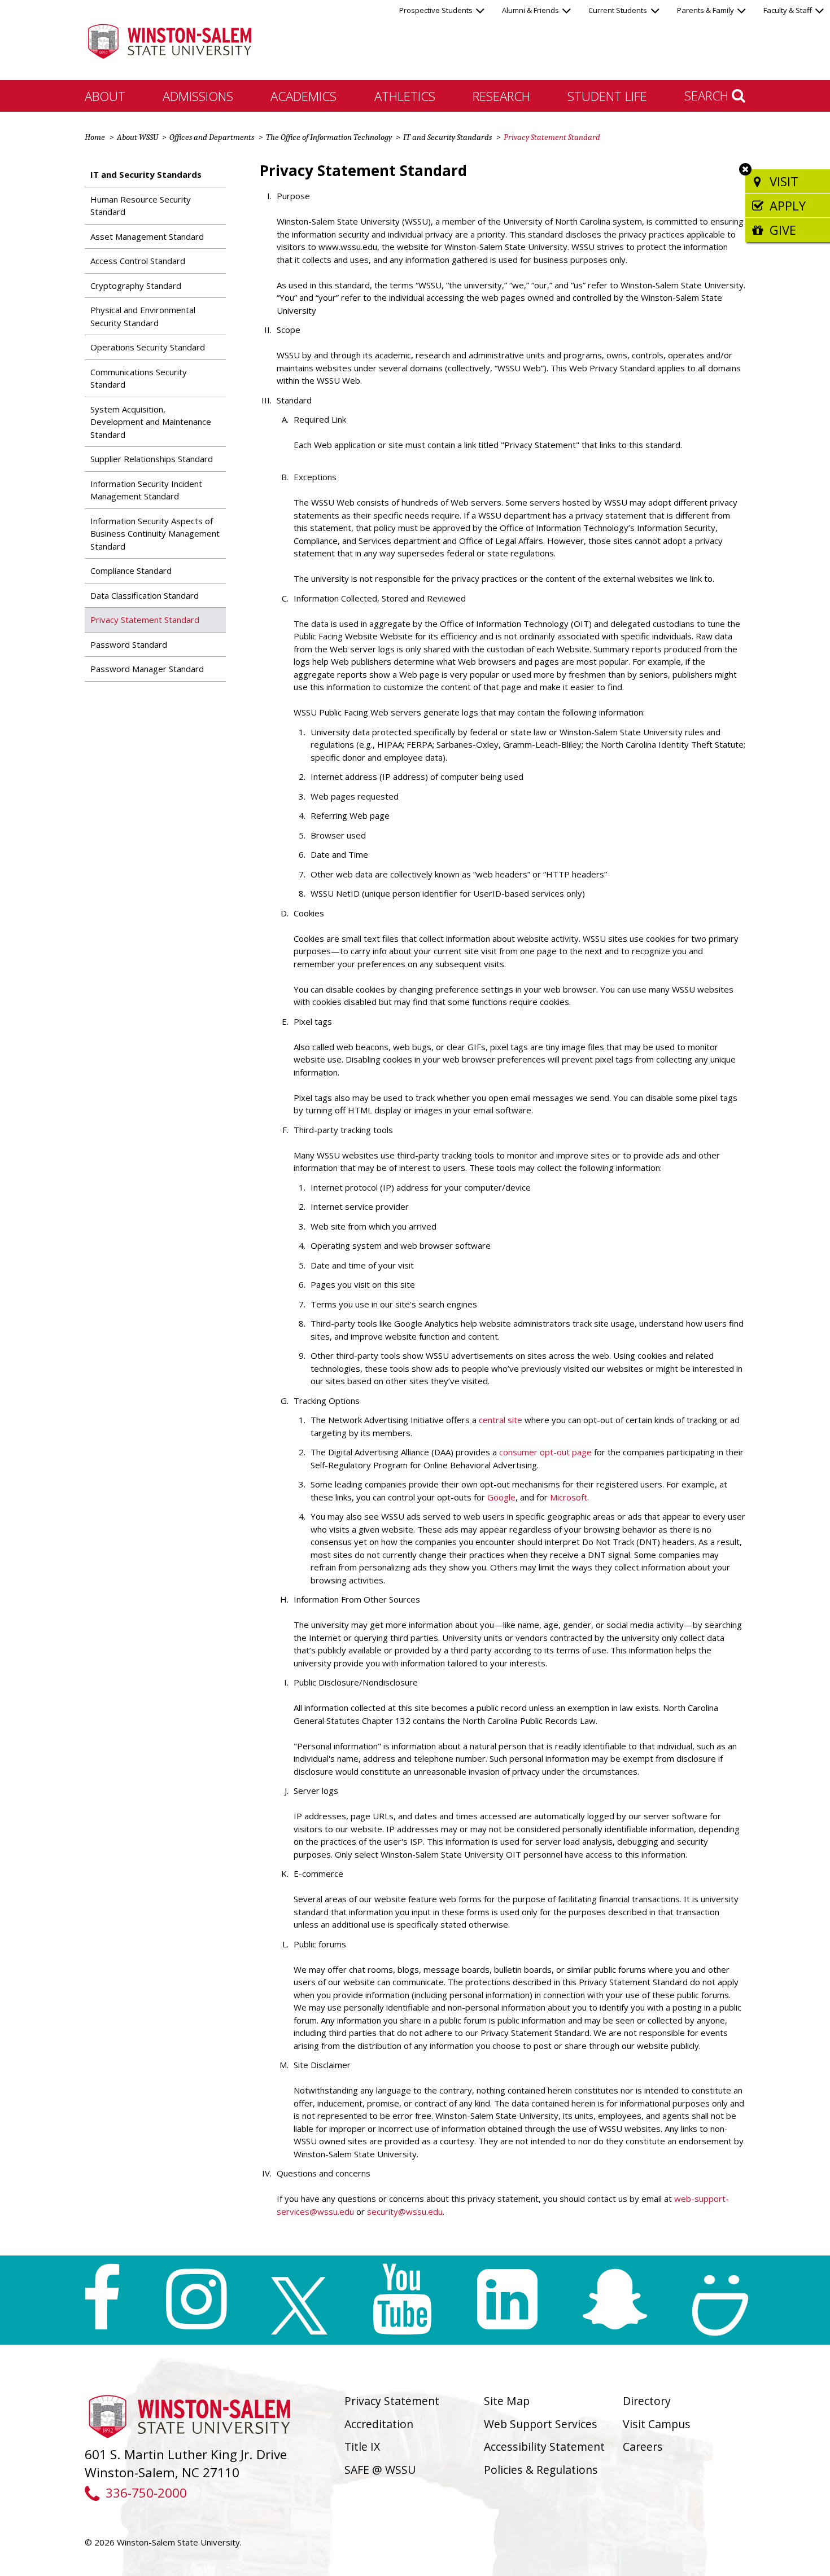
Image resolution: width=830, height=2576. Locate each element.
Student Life (607, 96)
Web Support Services (541, 2424)
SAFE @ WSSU (380, 2470)
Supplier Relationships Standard (152, 459)
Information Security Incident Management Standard (146, 490)
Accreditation (379, 2424)
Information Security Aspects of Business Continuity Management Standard (155, 534)
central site (501, 1420)
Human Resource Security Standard (141, 206)
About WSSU (137, 137)
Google (501, 1497)
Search (708, 95)
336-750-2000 (146, 2493)
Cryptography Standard (136, 286)
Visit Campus (657, 2424)
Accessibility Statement (544, 2446)
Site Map (507, 2401)
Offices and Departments (212, 137)
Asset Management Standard (147, 236)
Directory (647, 2401)
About (105, 96)
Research (501, 96)
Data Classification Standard (145, 595)
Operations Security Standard (148, 347)
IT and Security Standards (447, 137)
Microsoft (569, 1497)
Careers (643, 2446)
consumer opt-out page (545, 1452)
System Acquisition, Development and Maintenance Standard (151, 422)
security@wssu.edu (405, 2211)
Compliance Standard (131, 571)
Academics (303, 96)
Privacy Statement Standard (145, 620)
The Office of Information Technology (329, 137)
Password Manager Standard (147, 669)
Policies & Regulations (541, 2470)
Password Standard (129, 644)
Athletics (405, 96)
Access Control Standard (138, 261)
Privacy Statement (392, 2401)
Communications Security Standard (139, 378)
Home (95, 137)
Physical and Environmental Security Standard (143, 316)
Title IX (362, 2446)
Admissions (198, 96)
